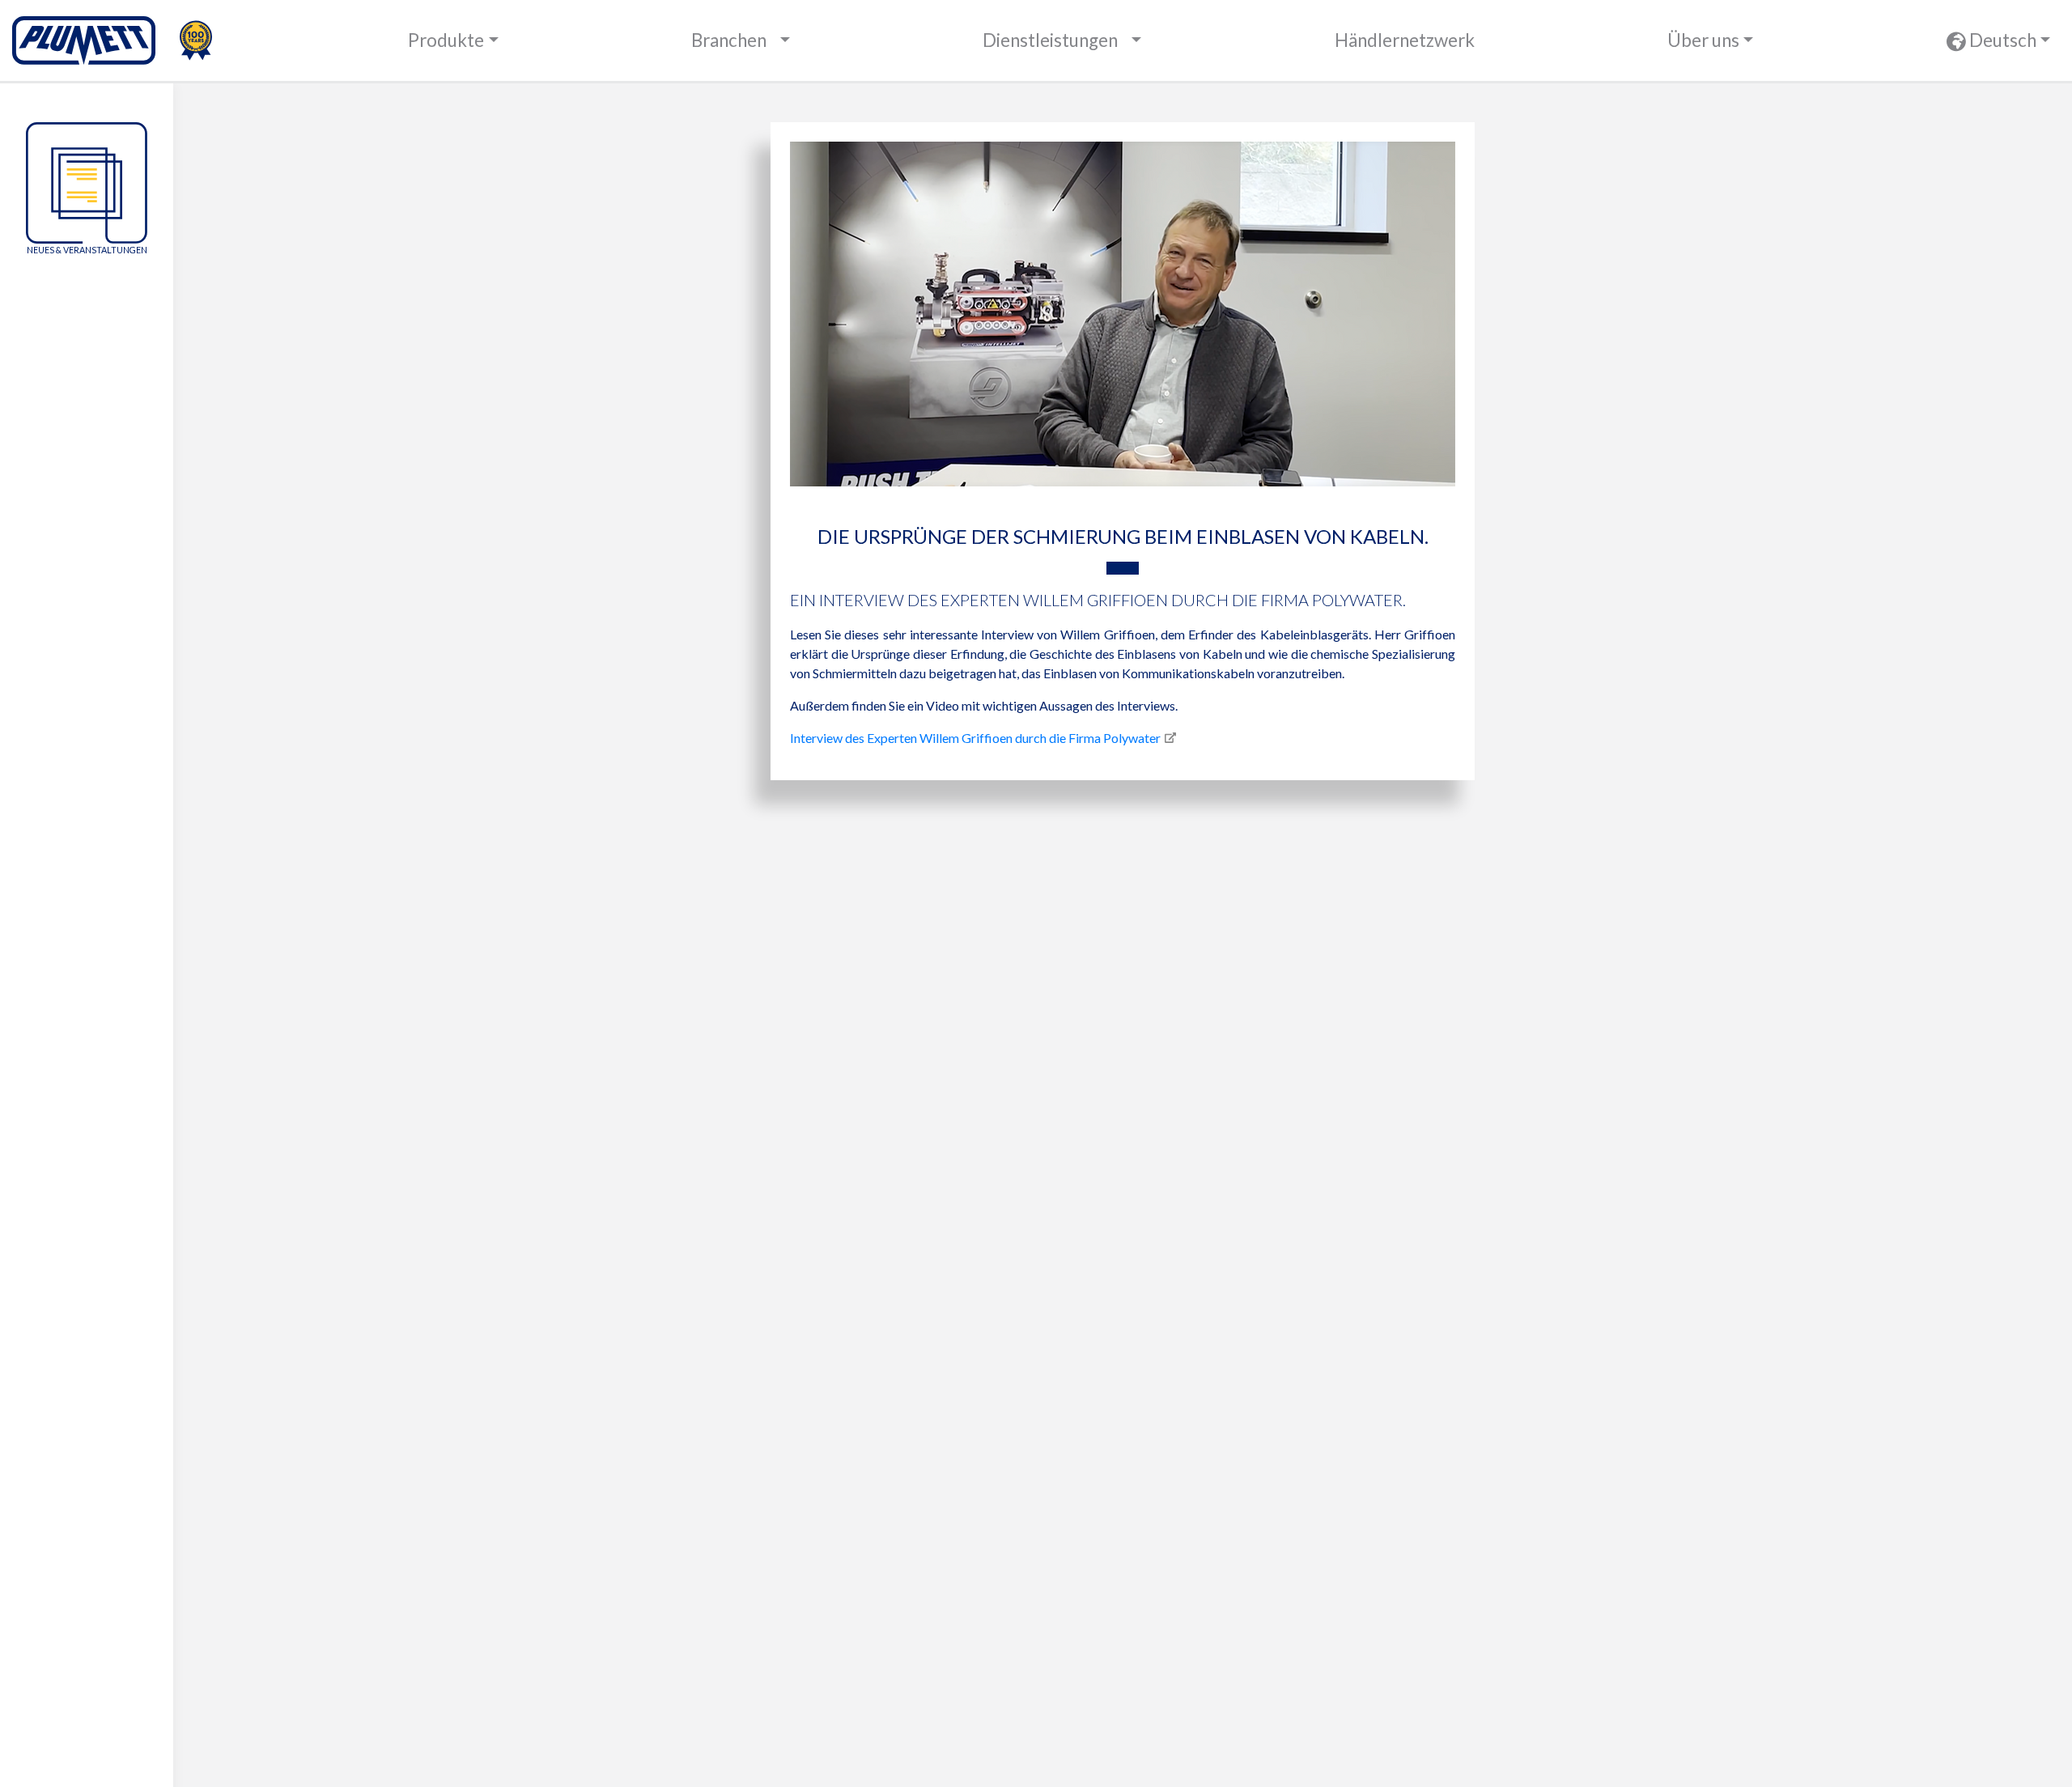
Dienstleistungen (1050, 40)
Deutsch (2001, 40)
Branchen (729, 40)
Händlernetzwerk (1405, 40)
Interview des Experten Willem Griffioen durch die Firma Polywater (975, 738)
